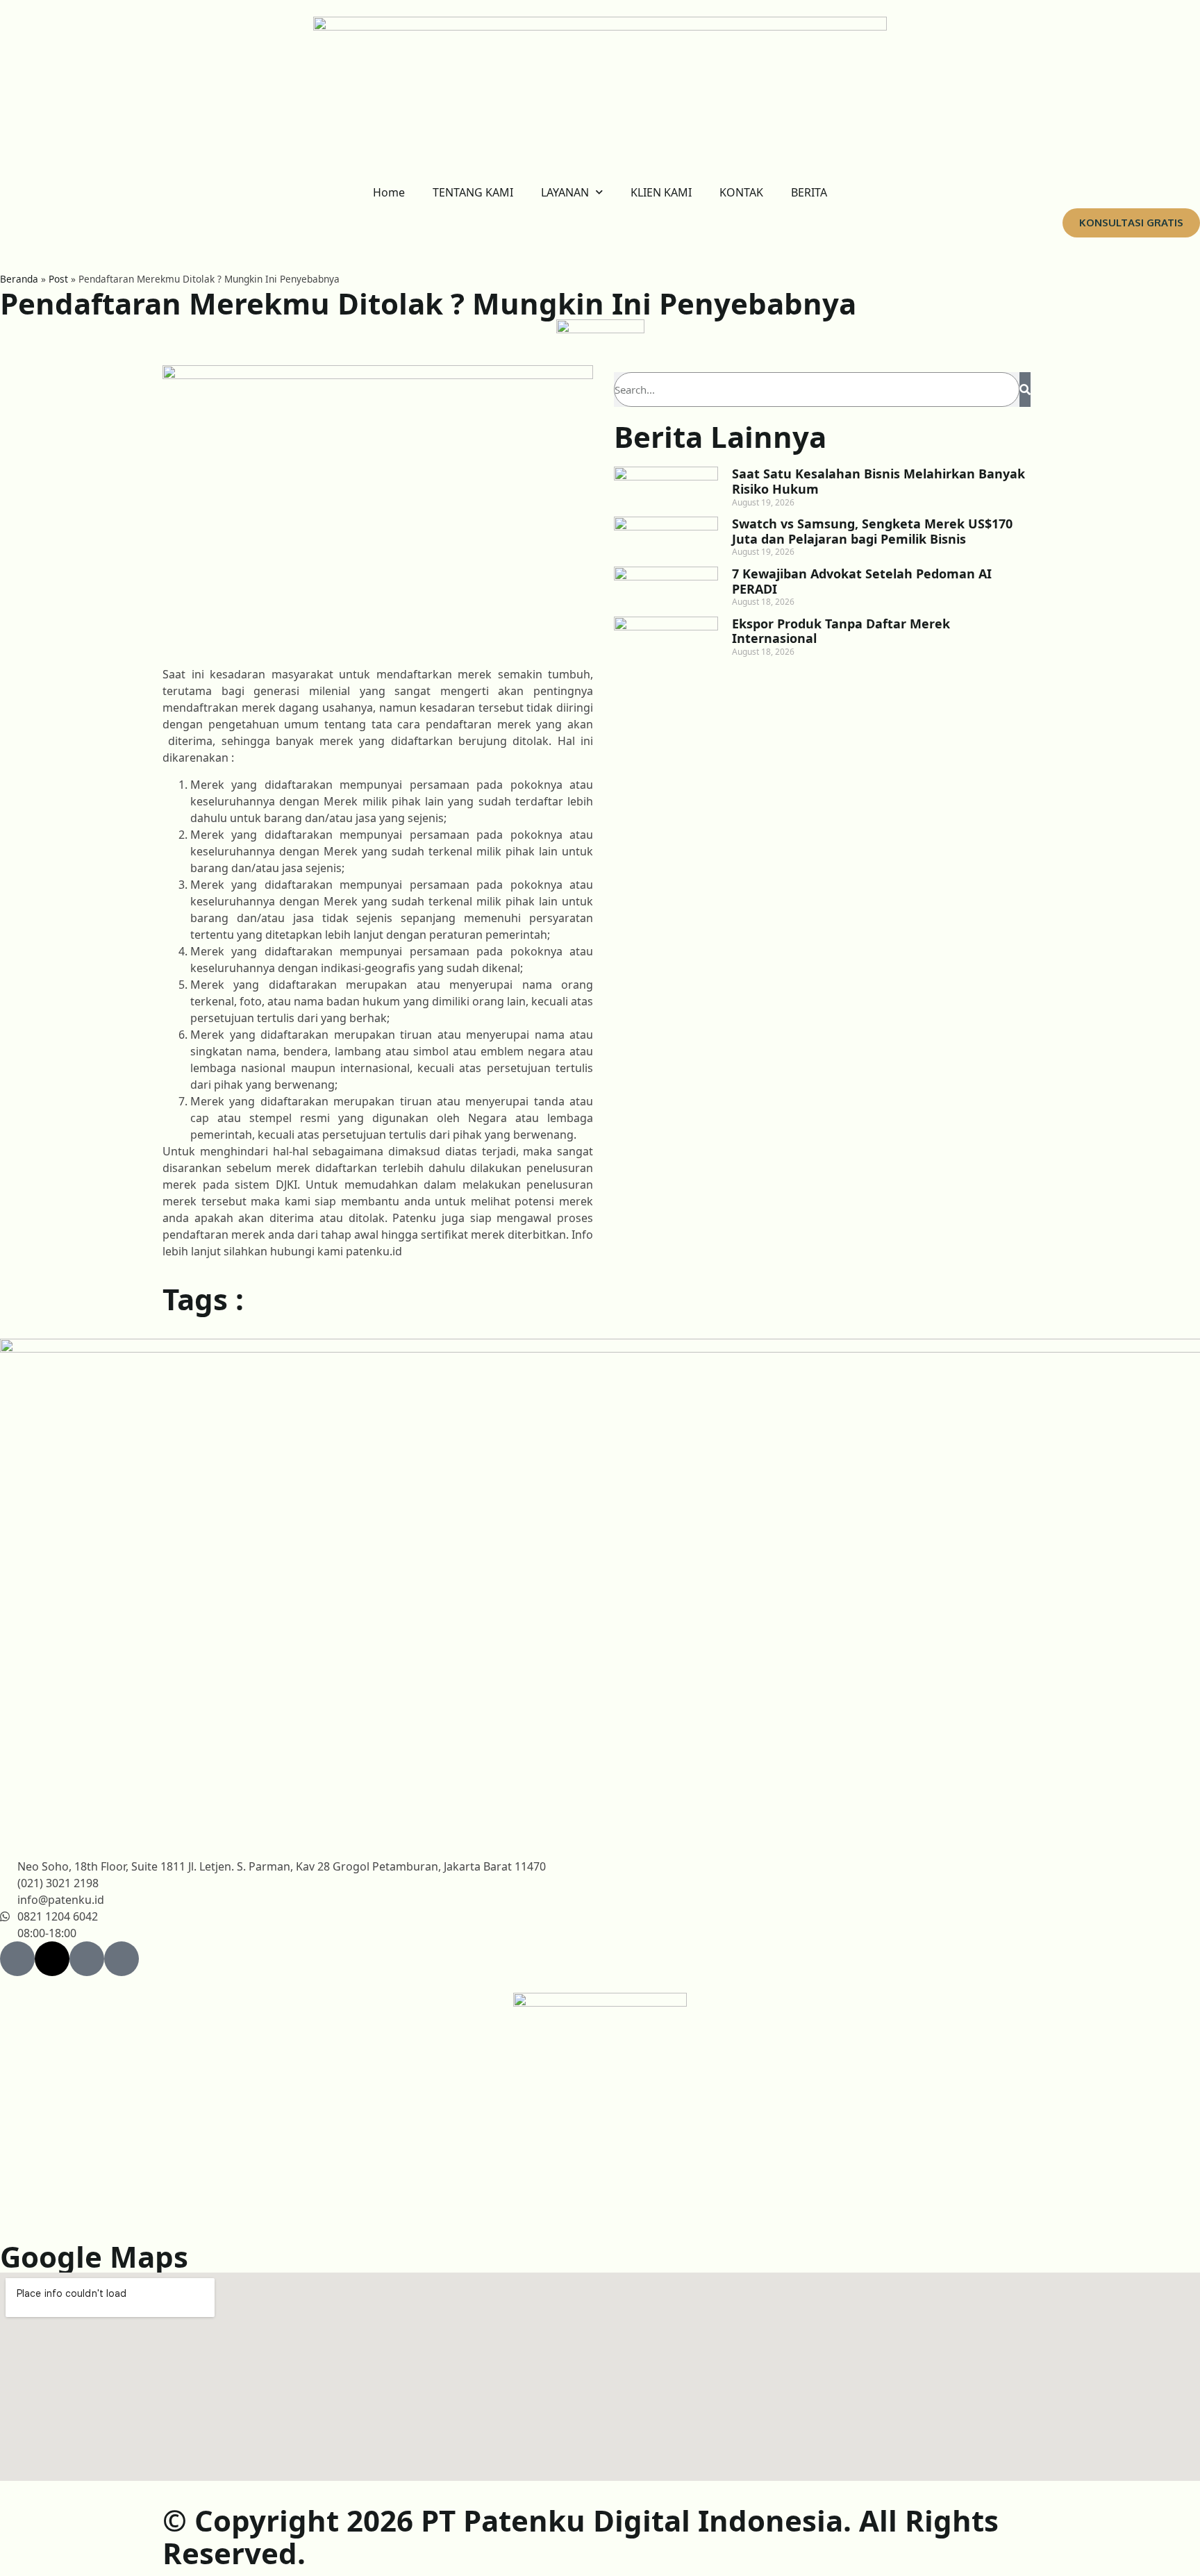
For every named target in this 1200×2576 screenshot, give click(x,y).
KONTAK (741, 192)
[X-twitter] (52, 1959)
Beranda (19, 279)
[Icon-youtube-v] (87, 1959)
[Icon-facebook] (17, 1959)
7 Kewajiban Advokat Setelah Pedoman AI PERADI (862, 581)
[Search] (1025, 390)
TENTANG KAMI (473, 192)
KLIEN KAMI (661, 192)
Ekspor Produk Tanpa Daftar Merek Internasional (841, 631)
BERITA (809, 192)
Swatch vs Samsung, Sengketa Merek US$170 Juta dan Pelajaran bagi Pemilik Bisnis (872, 531)
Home (389, 192)
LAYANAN (565, 192)
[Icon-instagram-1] (122, 1959)
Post (58, 279)
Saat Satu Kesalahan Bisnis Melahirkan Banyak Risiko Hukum (878, 481)
